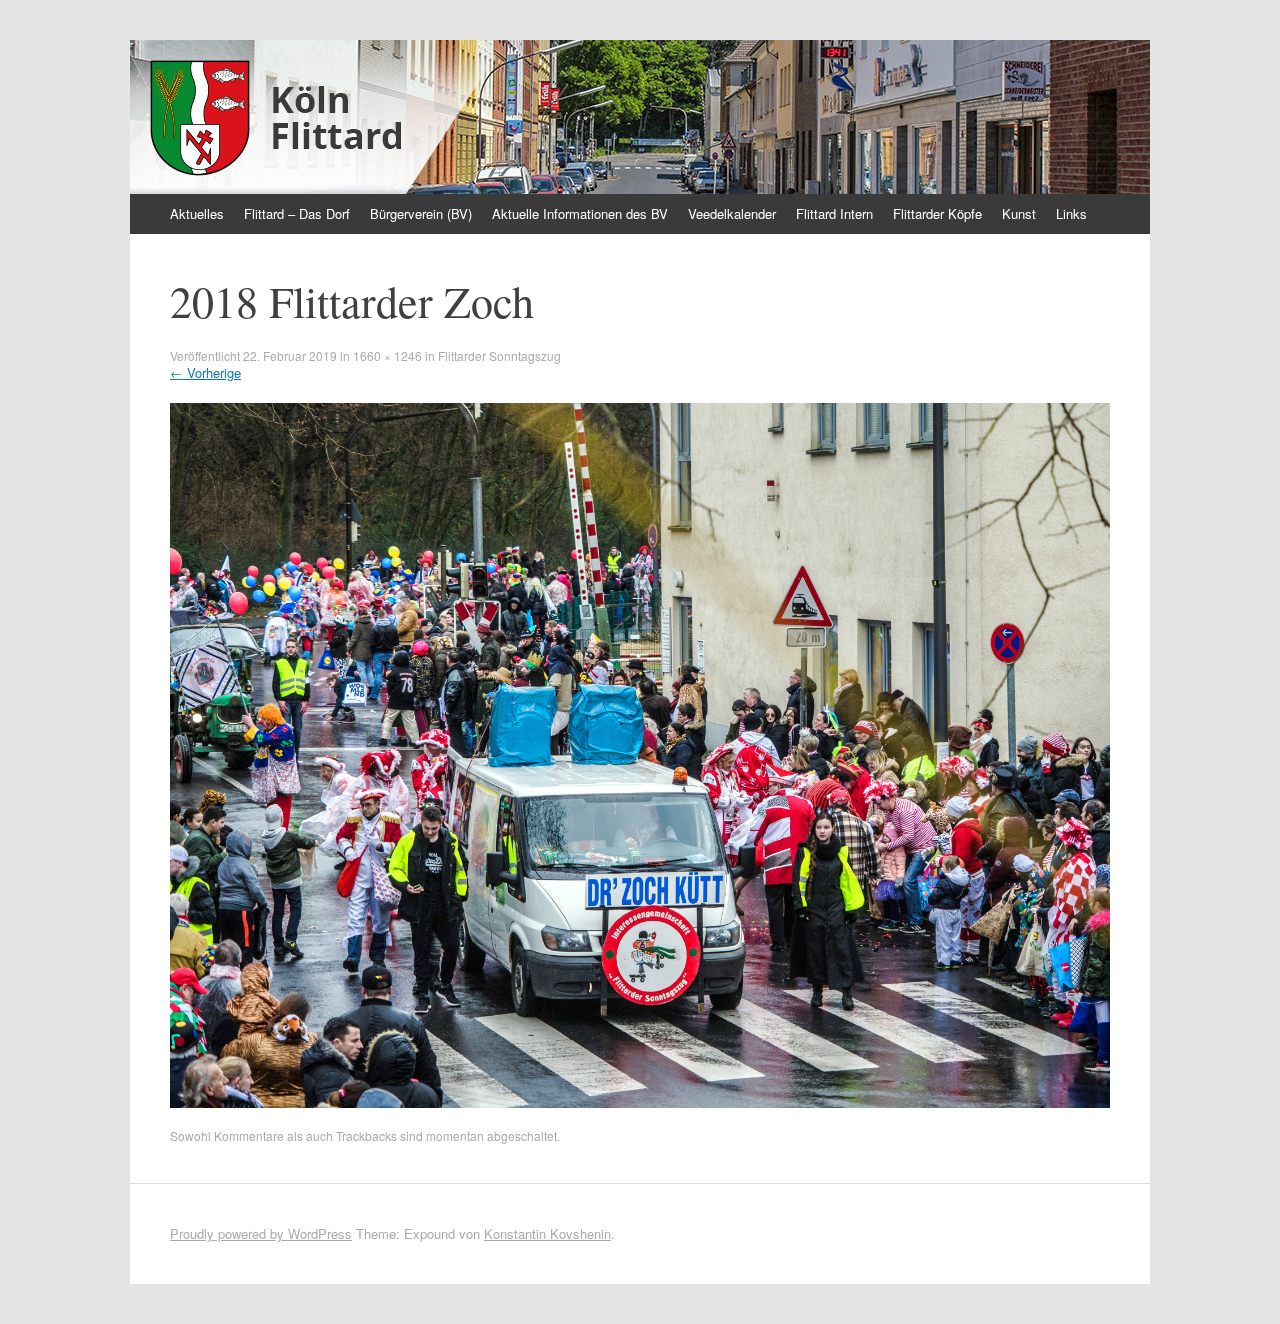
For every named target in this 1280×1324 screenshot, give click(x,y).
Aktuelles (197, 213)
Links (1071, 213)
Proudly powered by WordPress (261, 1233)
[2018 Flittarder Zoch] (640, 1102)
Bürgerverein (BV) (421, 213)
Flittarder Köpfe (937, 213)
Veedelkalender (732, 213)
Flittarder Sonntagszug (499, 355)
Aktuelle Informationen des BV (580, 213)
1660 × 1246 (387, 355)
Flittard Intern (834, 213)
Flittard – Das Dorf (297, 213)
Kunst (1019, 213)
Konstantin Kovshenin (547, 1233)
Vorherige (205, 372)
